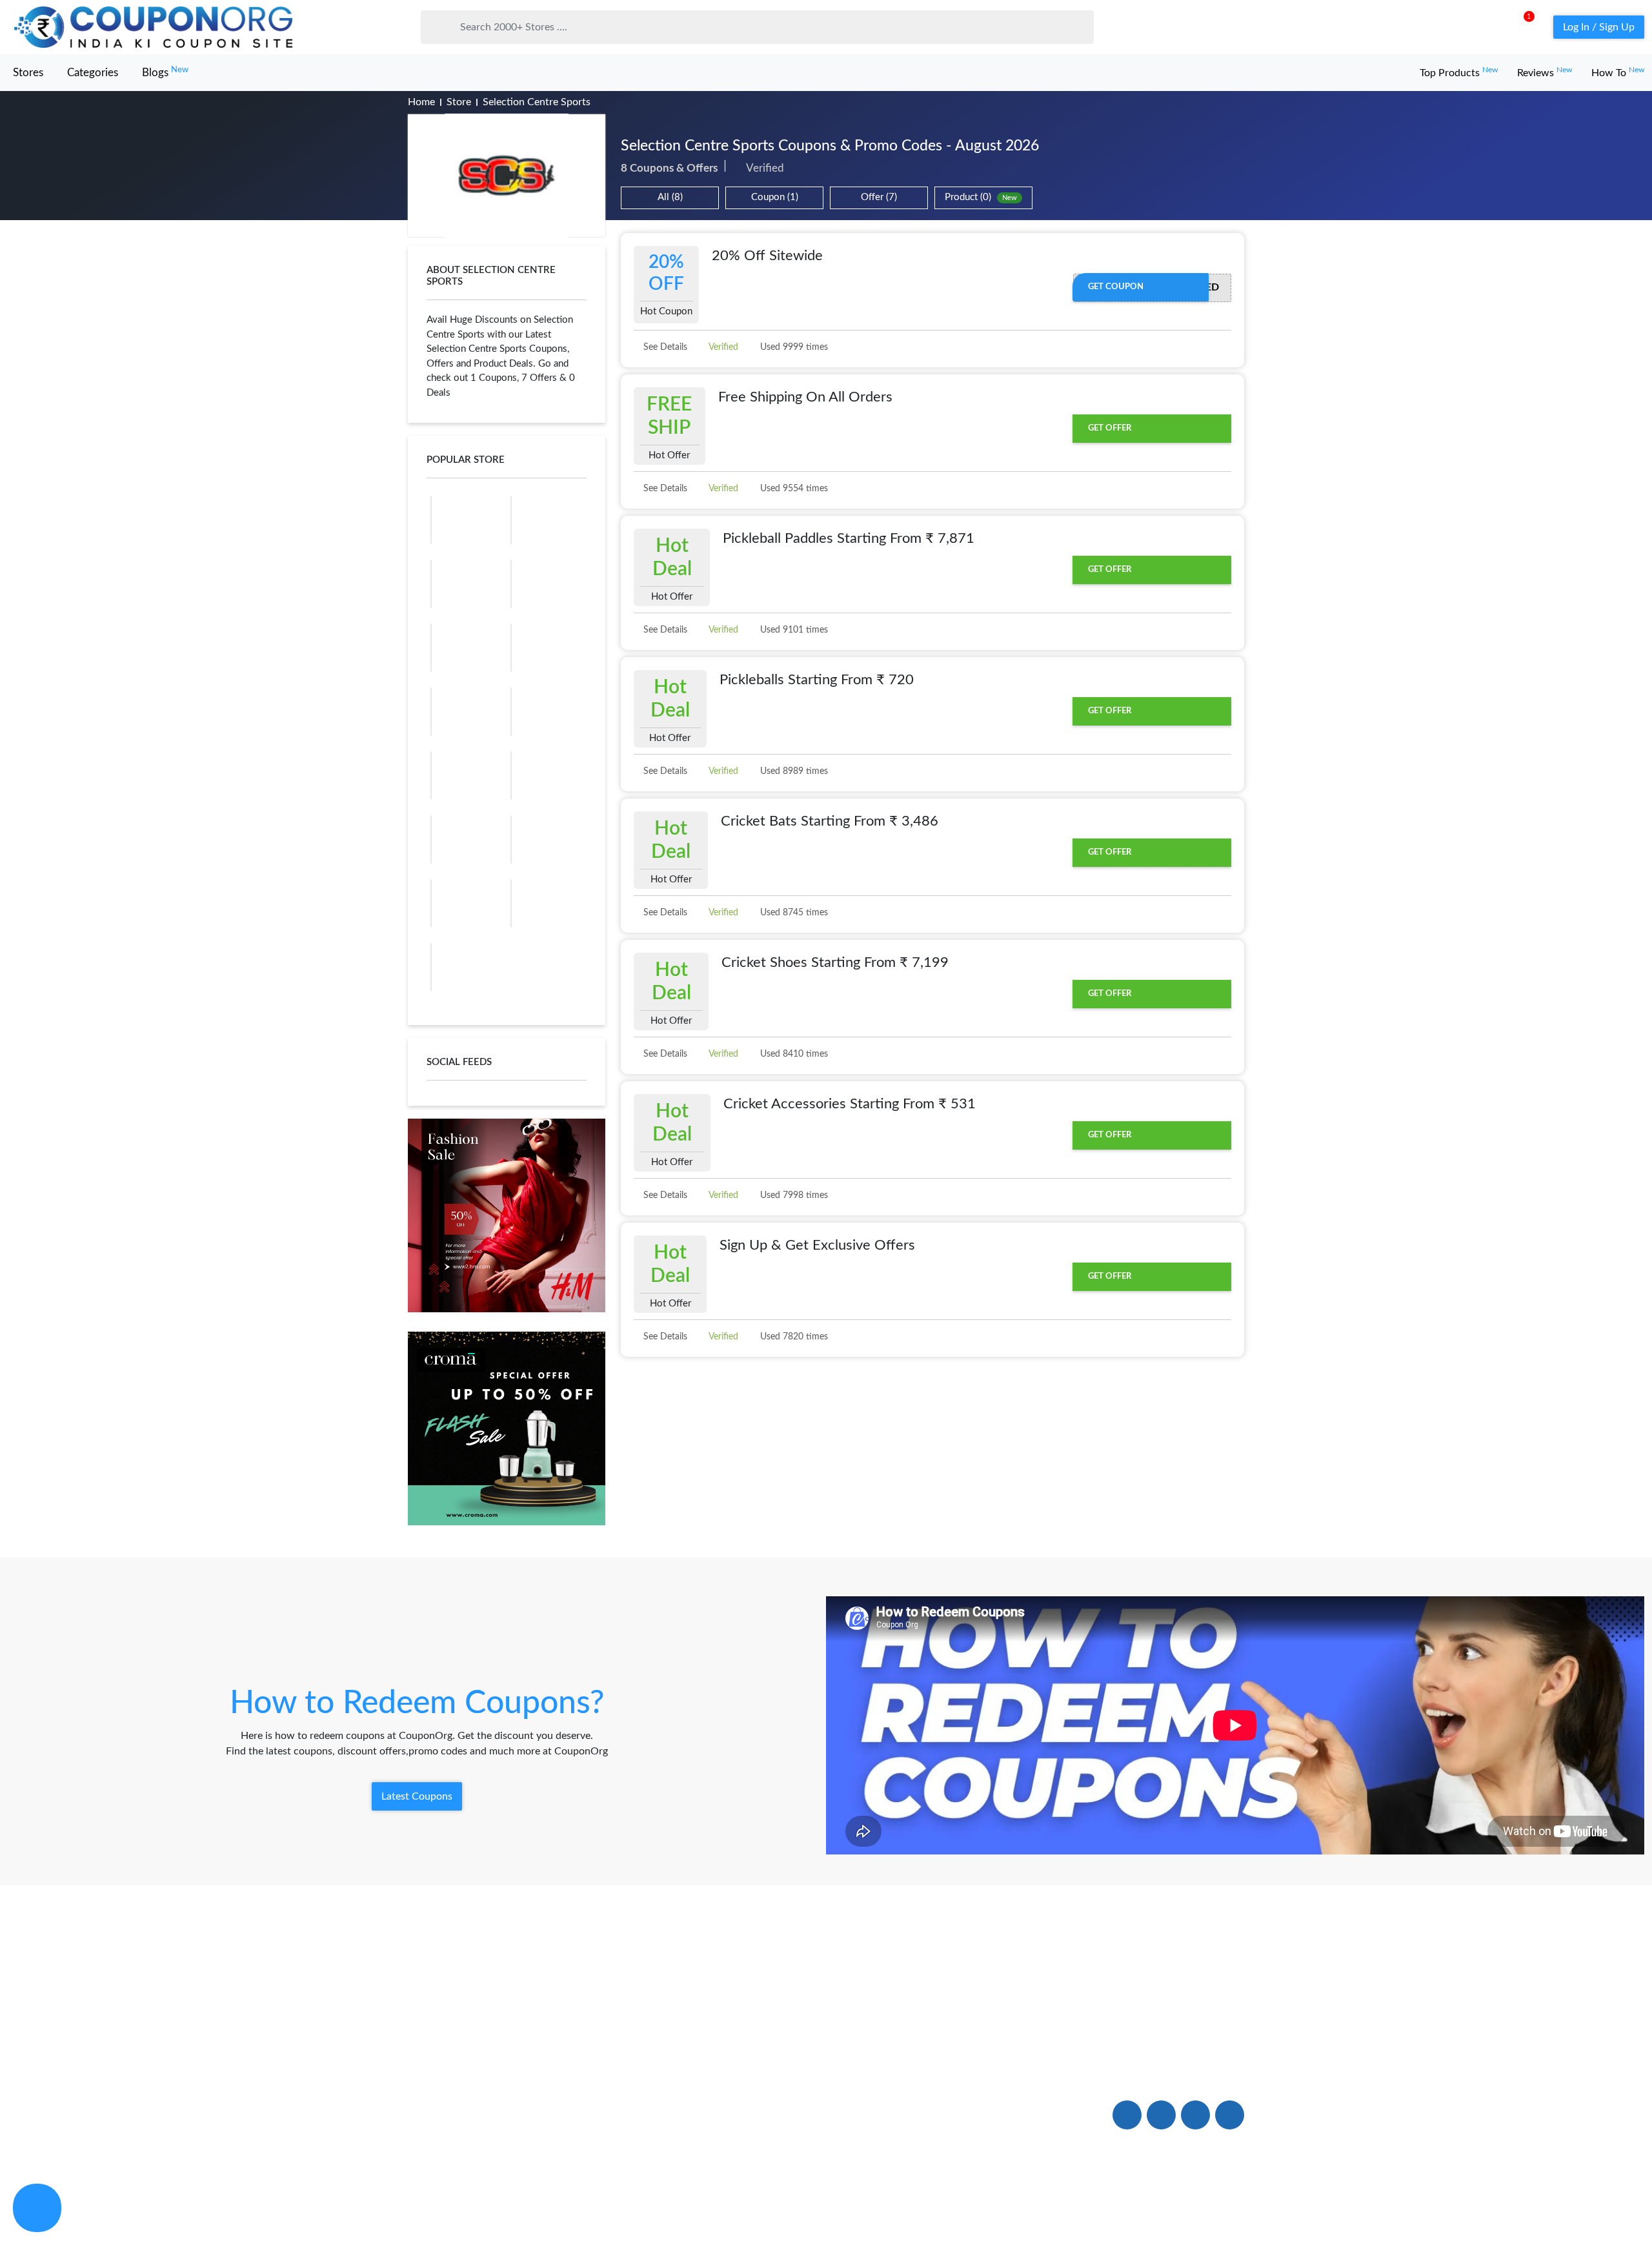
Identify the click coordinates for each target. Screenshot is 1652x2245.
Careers (767, 2115)
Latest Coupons (417, 1796)
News (421, 2115)
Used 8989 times (793, 771)
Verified (722, 347)
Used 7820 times (793, 1337)
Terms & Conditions (1202, 2208)
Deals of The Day (619, 2085)
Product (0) (981, 197)
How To (1618, 73)
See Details (664, 347)
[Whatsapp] (37, 2208)
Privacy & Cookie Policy (1096, 2208)
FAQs (762, 2056)
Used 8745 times (793, 913)
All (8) (670, 197)
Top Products (1459, 73)
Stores (28, 73)
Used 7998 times (793, 1195)
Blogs (165, 72)
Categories (93, 73)
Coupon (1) (775, 197)
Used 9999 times (793, 347)
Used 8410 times (793, 1054)
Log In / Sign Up (1599, 27)
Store (459, 102)
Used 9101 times (793, 630)
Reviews (1545, 73)
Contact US (776, 2085)
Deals (591, 2056)
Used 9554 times (793, 489)
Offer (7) (879, 197)
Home (421, 102)
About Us (431, 2056)
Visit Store (507, 176)
